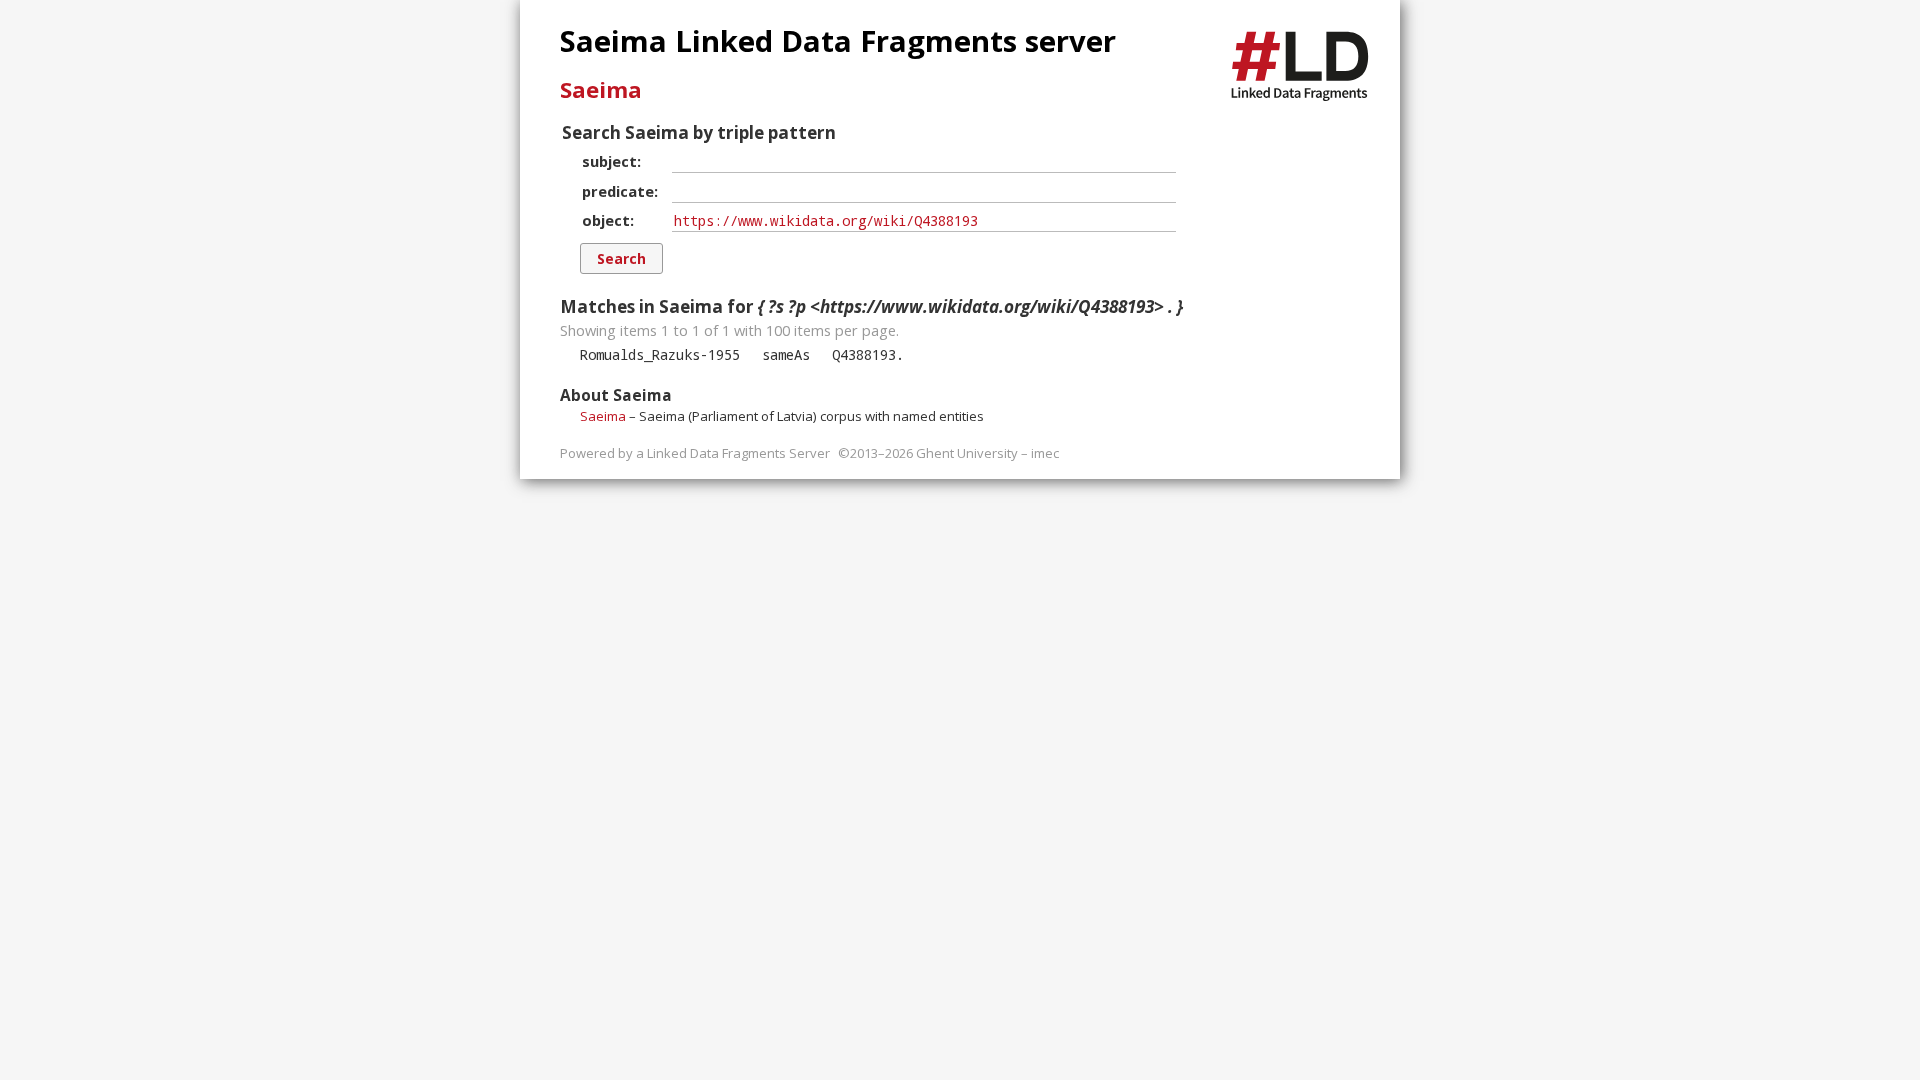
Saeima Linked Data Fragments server (838, 41)
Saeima (601, 89)
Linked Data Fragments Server (738, 453)
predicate (618, 191)
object (606, 220)
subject (609, 161)
